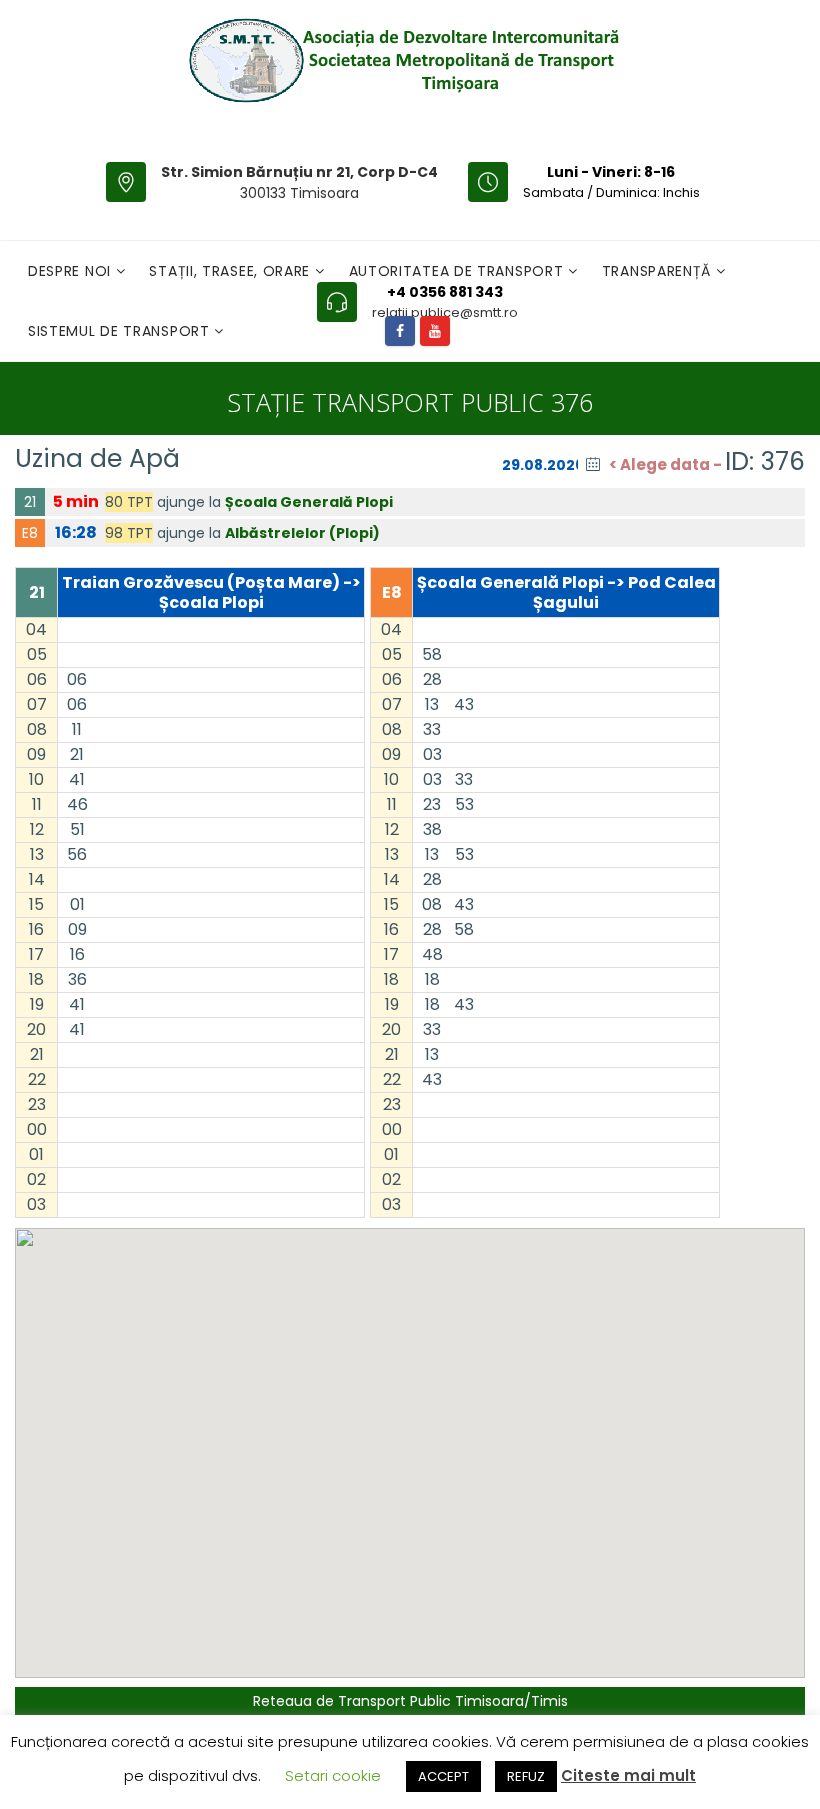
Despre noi (72, 271)
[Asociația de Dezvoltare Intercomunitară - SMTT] (402, 60)
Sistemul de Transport (121, 331)
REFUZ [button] (526, 1776)
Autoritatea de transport (459, 271)
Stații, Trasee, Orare (231, 271)
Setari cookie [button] (333, 1775)
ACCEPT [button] (443, 1776)
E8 (30, 533)
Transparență (659, 271)
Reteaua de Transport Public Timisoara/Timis (410, 1701)
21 (30, 502)
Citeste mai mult (628, 1775)
